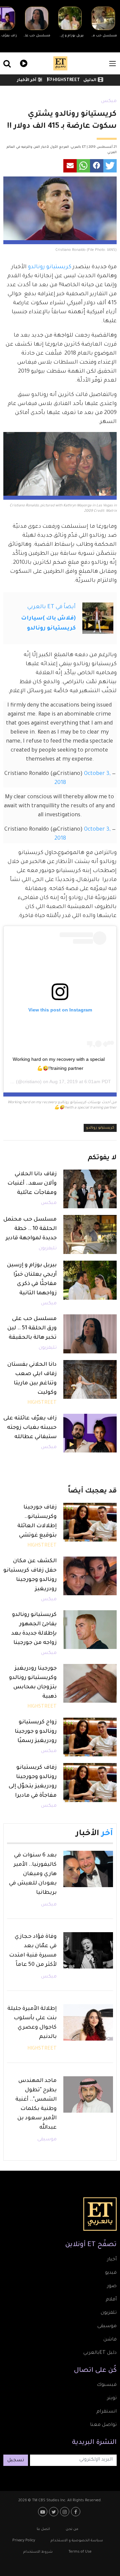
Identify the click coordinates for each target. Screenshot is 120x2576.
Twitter (54, 2512)
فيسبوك (107, 2385)
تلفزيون (109, 2313)
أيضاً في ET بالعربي (51, 607)
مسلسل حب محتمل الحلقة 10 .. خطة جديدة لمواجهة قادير (30, 1229)
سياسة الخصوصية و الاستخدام (77, 2541)
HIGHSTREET (66, 80)
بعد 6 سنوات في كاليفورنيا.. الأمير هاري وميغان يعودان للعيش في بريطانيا (33, 1874)
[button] (110, 166)
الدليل (90, 80)
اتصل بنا (43, 2529)
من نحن (72, 2529)
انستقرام (106, 2412)
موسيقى (47, 2140)
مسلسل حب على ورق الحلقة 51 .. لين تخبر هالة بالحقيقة (32, 1328)
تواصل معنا (103, 2425)
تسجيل (16, 2461)
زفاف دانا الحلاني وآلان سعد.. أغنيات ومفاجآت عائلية (32, 1184)
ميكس (109, 101)
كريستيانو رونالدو (50, 267)
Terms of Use (80, 2552)
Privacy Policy (24, 2541)
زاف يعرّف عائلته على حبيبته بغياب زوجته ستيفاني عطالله (30, 1428)
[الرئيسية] (60, 63)
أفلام (111, 2300)
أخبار (112, 2260)
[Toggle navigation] (112, 64)
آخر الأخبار (27, 80)
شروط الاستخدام (38, 2552)
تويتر (112, 2399)
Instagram (65, 2512)
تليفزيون (48, 1249)
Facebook (76, 2512)
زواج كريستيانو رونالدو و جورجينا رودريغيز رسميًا (36, 1732)
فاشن (110, 2340)
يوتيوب (43, 2512)
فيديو (23, 63)
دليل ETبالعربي (100, 2353)
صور (112, 2286)
